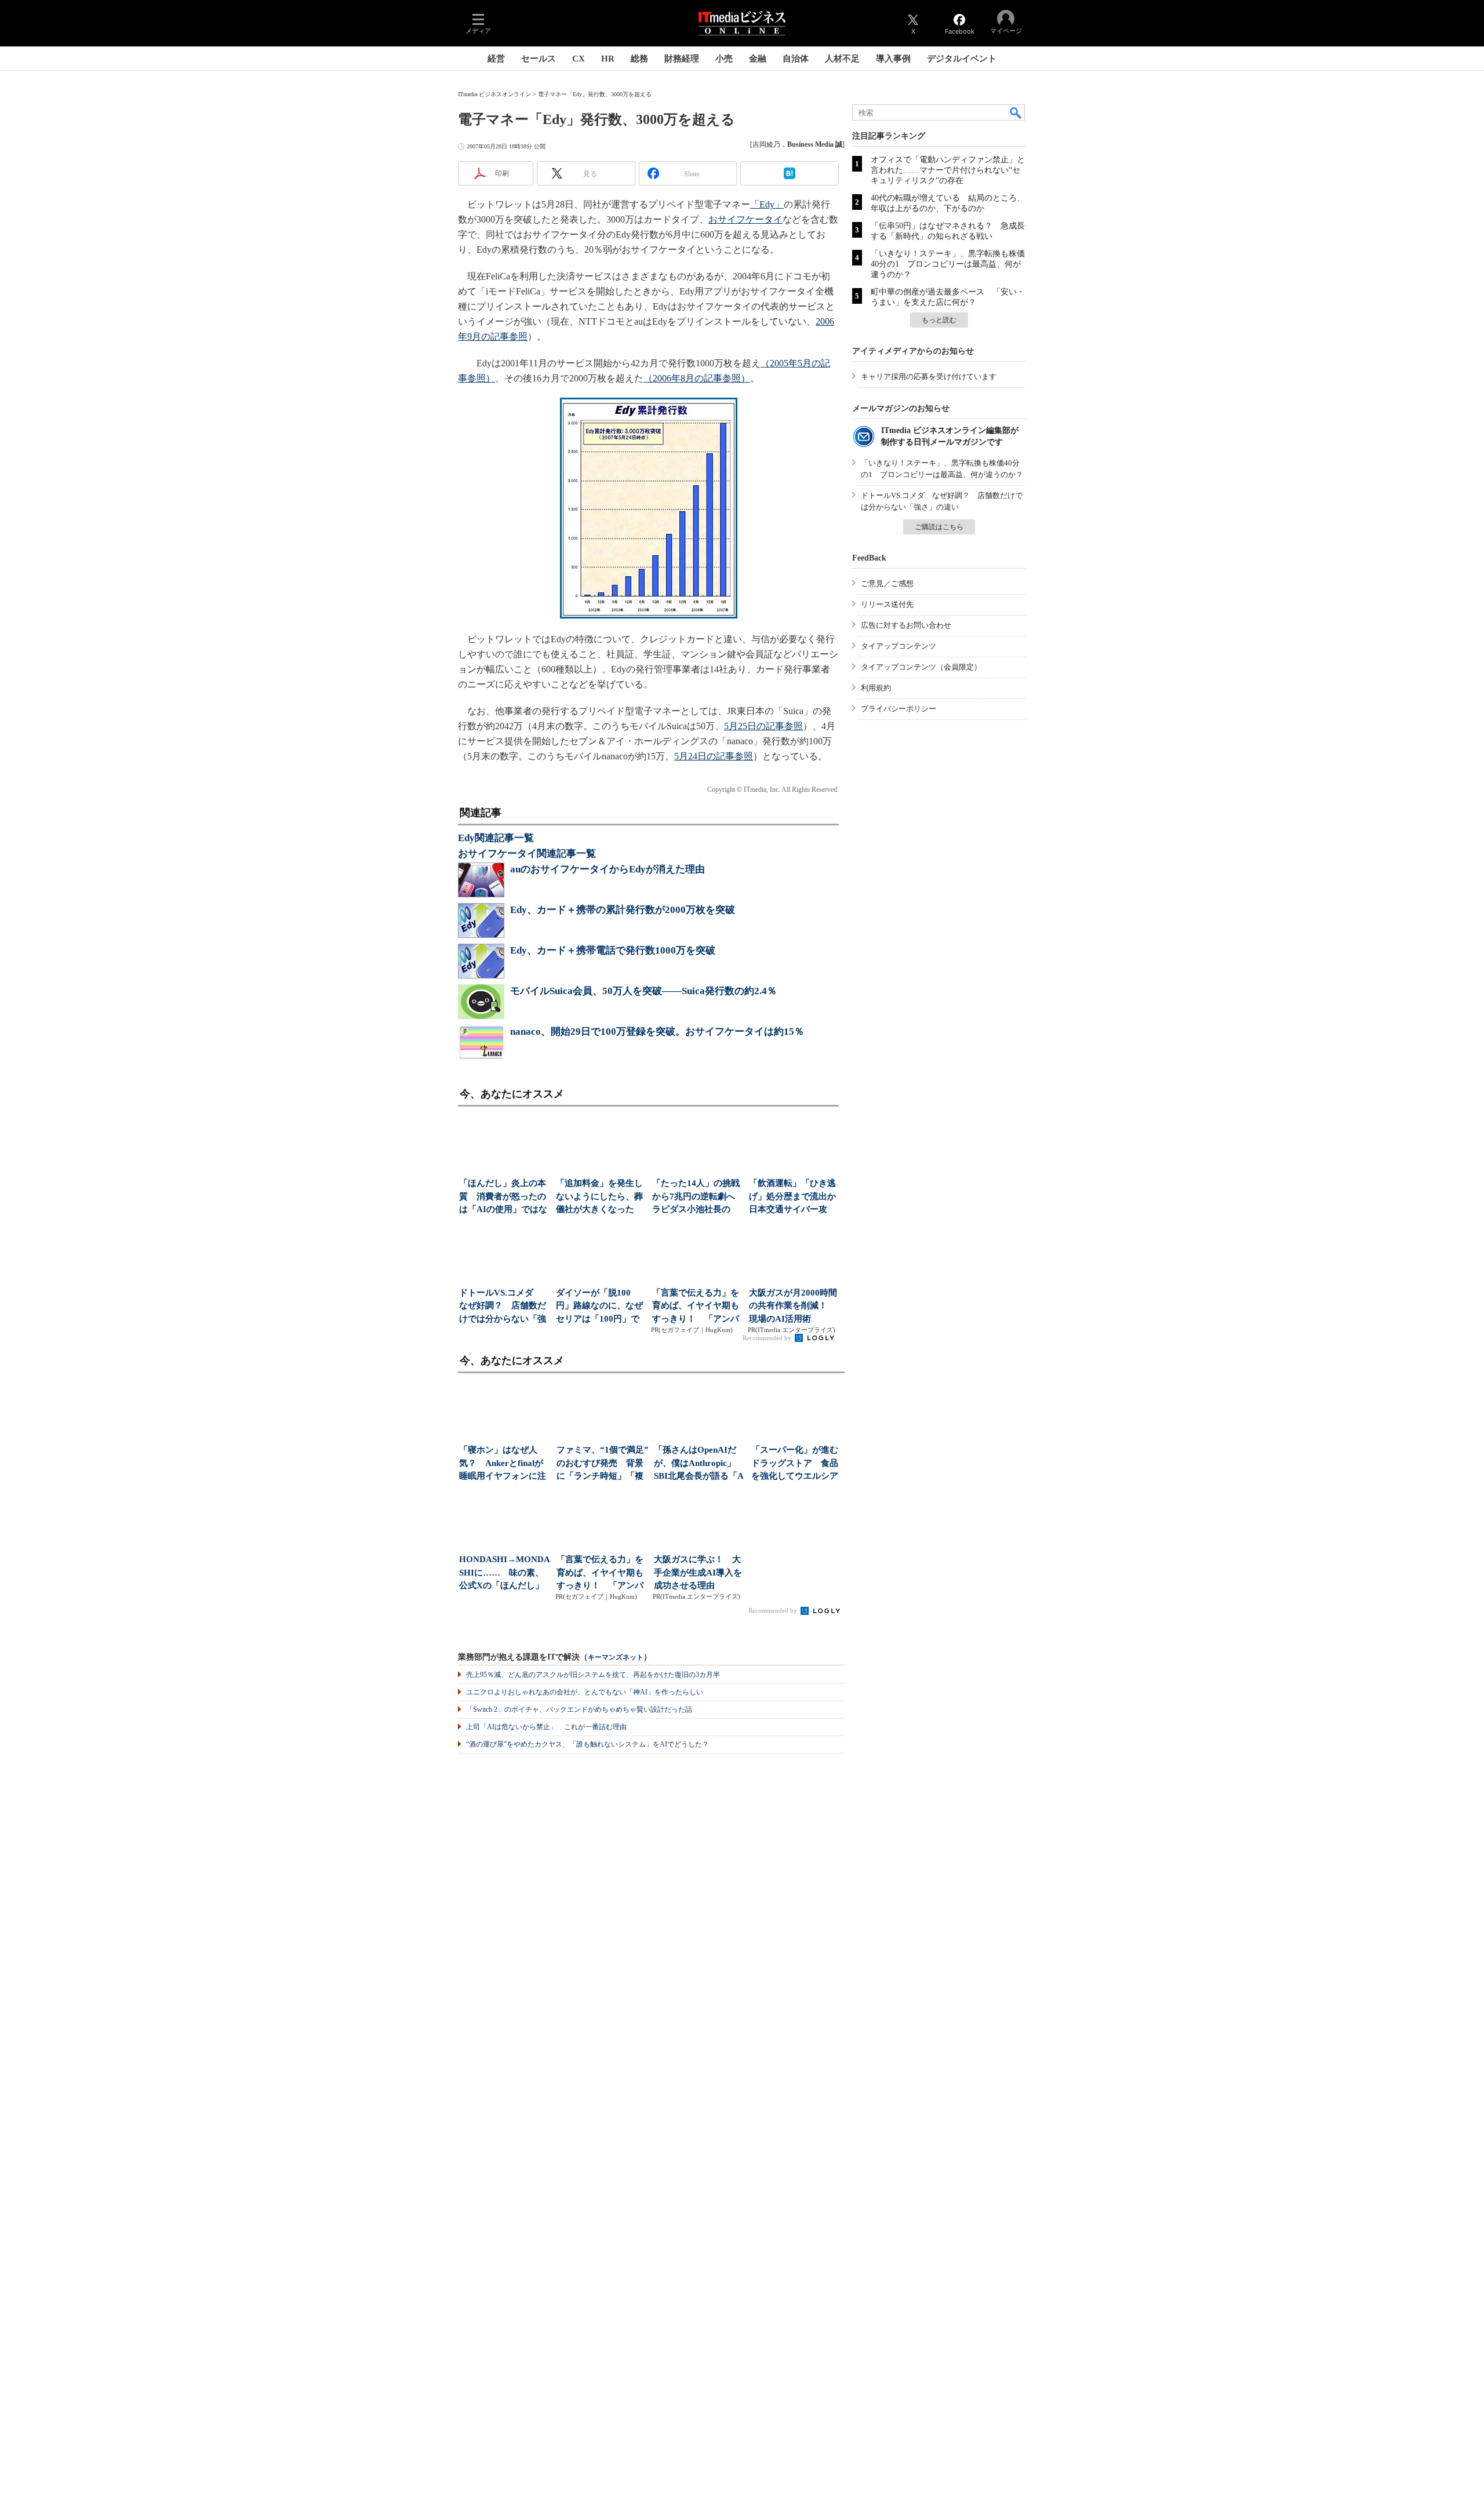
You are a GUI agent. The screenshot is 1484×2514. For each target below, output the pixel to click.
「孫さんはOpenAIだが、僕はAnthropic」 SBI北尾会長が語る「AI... (699, 1464)
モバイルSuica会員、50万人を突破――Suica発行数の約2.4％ (643, 991)
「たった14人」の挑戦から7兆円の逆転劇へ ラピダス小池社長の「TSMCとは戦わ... (697, 1197)
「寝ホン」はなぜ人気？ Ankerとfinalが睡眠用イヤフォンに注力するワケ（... (503, 1464)
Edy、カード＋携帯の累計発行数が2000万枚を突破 (623, 910)
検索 (1016, 112)
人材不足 (842, 59)
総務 (639, 59)
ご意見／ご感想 (887, 583)
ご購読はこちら (939, 527)
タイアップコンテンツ (899, 646)
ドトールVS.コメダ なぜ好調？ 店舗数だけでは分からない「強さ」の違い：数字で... (503, 1307)
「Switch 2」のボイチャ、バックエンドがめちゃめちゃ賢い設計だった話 (579, 1709)
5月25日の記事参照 (763, 726)
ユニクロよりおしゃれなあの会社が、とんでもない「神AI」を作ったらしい (585, 1692)
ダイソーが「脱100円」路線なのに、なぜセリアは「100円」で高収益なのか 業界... (599, 1307)
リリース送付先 (887, 604)
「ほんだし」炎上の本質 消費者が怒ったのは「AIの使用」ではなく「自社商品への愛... (503, 1197)
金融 (758, 59)
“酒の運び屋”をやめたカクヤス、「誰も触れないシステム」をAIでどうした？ (588, 1744)
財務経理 (682, 59)
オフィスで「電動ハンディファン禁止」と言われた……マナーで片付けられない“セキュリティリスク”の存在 (948, 170)
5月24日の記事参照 (714, 756)
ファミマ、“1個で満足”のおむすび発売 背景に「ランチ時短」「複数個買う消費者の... (603, 1464)
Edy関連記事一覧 (496, 838)
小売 (724, 59)
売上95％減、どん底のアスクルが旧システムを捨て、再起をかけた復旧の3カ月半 (593, 1675)
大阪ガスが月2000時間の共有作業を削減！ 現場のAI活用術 (793, 1306)
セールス (539, 59)
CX (579, 59)
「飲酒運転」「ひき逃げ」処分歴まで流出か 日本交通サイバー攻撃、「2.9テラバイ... (794, 1197)
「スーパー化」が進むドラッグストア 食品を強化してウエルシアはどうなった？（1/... (795, 1464)
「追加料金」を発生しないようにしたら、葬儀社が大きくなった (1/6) (599, 1197)
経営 (496, 59)
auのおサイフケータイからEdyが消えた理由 (608, 869)
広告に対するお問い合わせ (906, 625)
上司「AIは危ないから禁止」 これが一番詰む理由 (546, 1727)
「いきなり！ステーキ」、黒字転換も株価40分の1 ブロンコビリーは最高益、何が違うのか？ (948, 264)
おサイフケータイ (745, 219)
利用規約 (876, 688)
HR (608, 59)
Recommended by (768, 1338)
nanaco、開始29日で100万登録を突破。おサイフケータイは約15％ (657, 1032)
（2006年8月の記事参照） (697, 378)
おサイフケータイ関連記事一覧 (527, 854)
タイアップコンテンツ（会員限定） (921, 667)
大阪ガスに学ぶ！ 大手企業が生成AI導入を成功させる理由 (698, 1572)
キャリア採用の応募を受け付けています (929, 376)
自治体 (796, 59)
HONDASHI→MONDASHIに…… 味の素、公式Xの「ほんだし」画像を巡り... (505, 1573)
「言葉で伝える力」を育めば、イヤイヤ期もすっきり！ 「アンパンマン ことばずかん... (696, 1307)
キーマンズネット (616, 1658)
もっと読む (939, 320)
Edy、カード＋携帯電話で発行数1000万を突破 (613, 950)
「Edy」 (767, 204)
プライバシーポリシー (899, 709)
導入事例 (893, 59)
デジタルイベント (962, 59)
